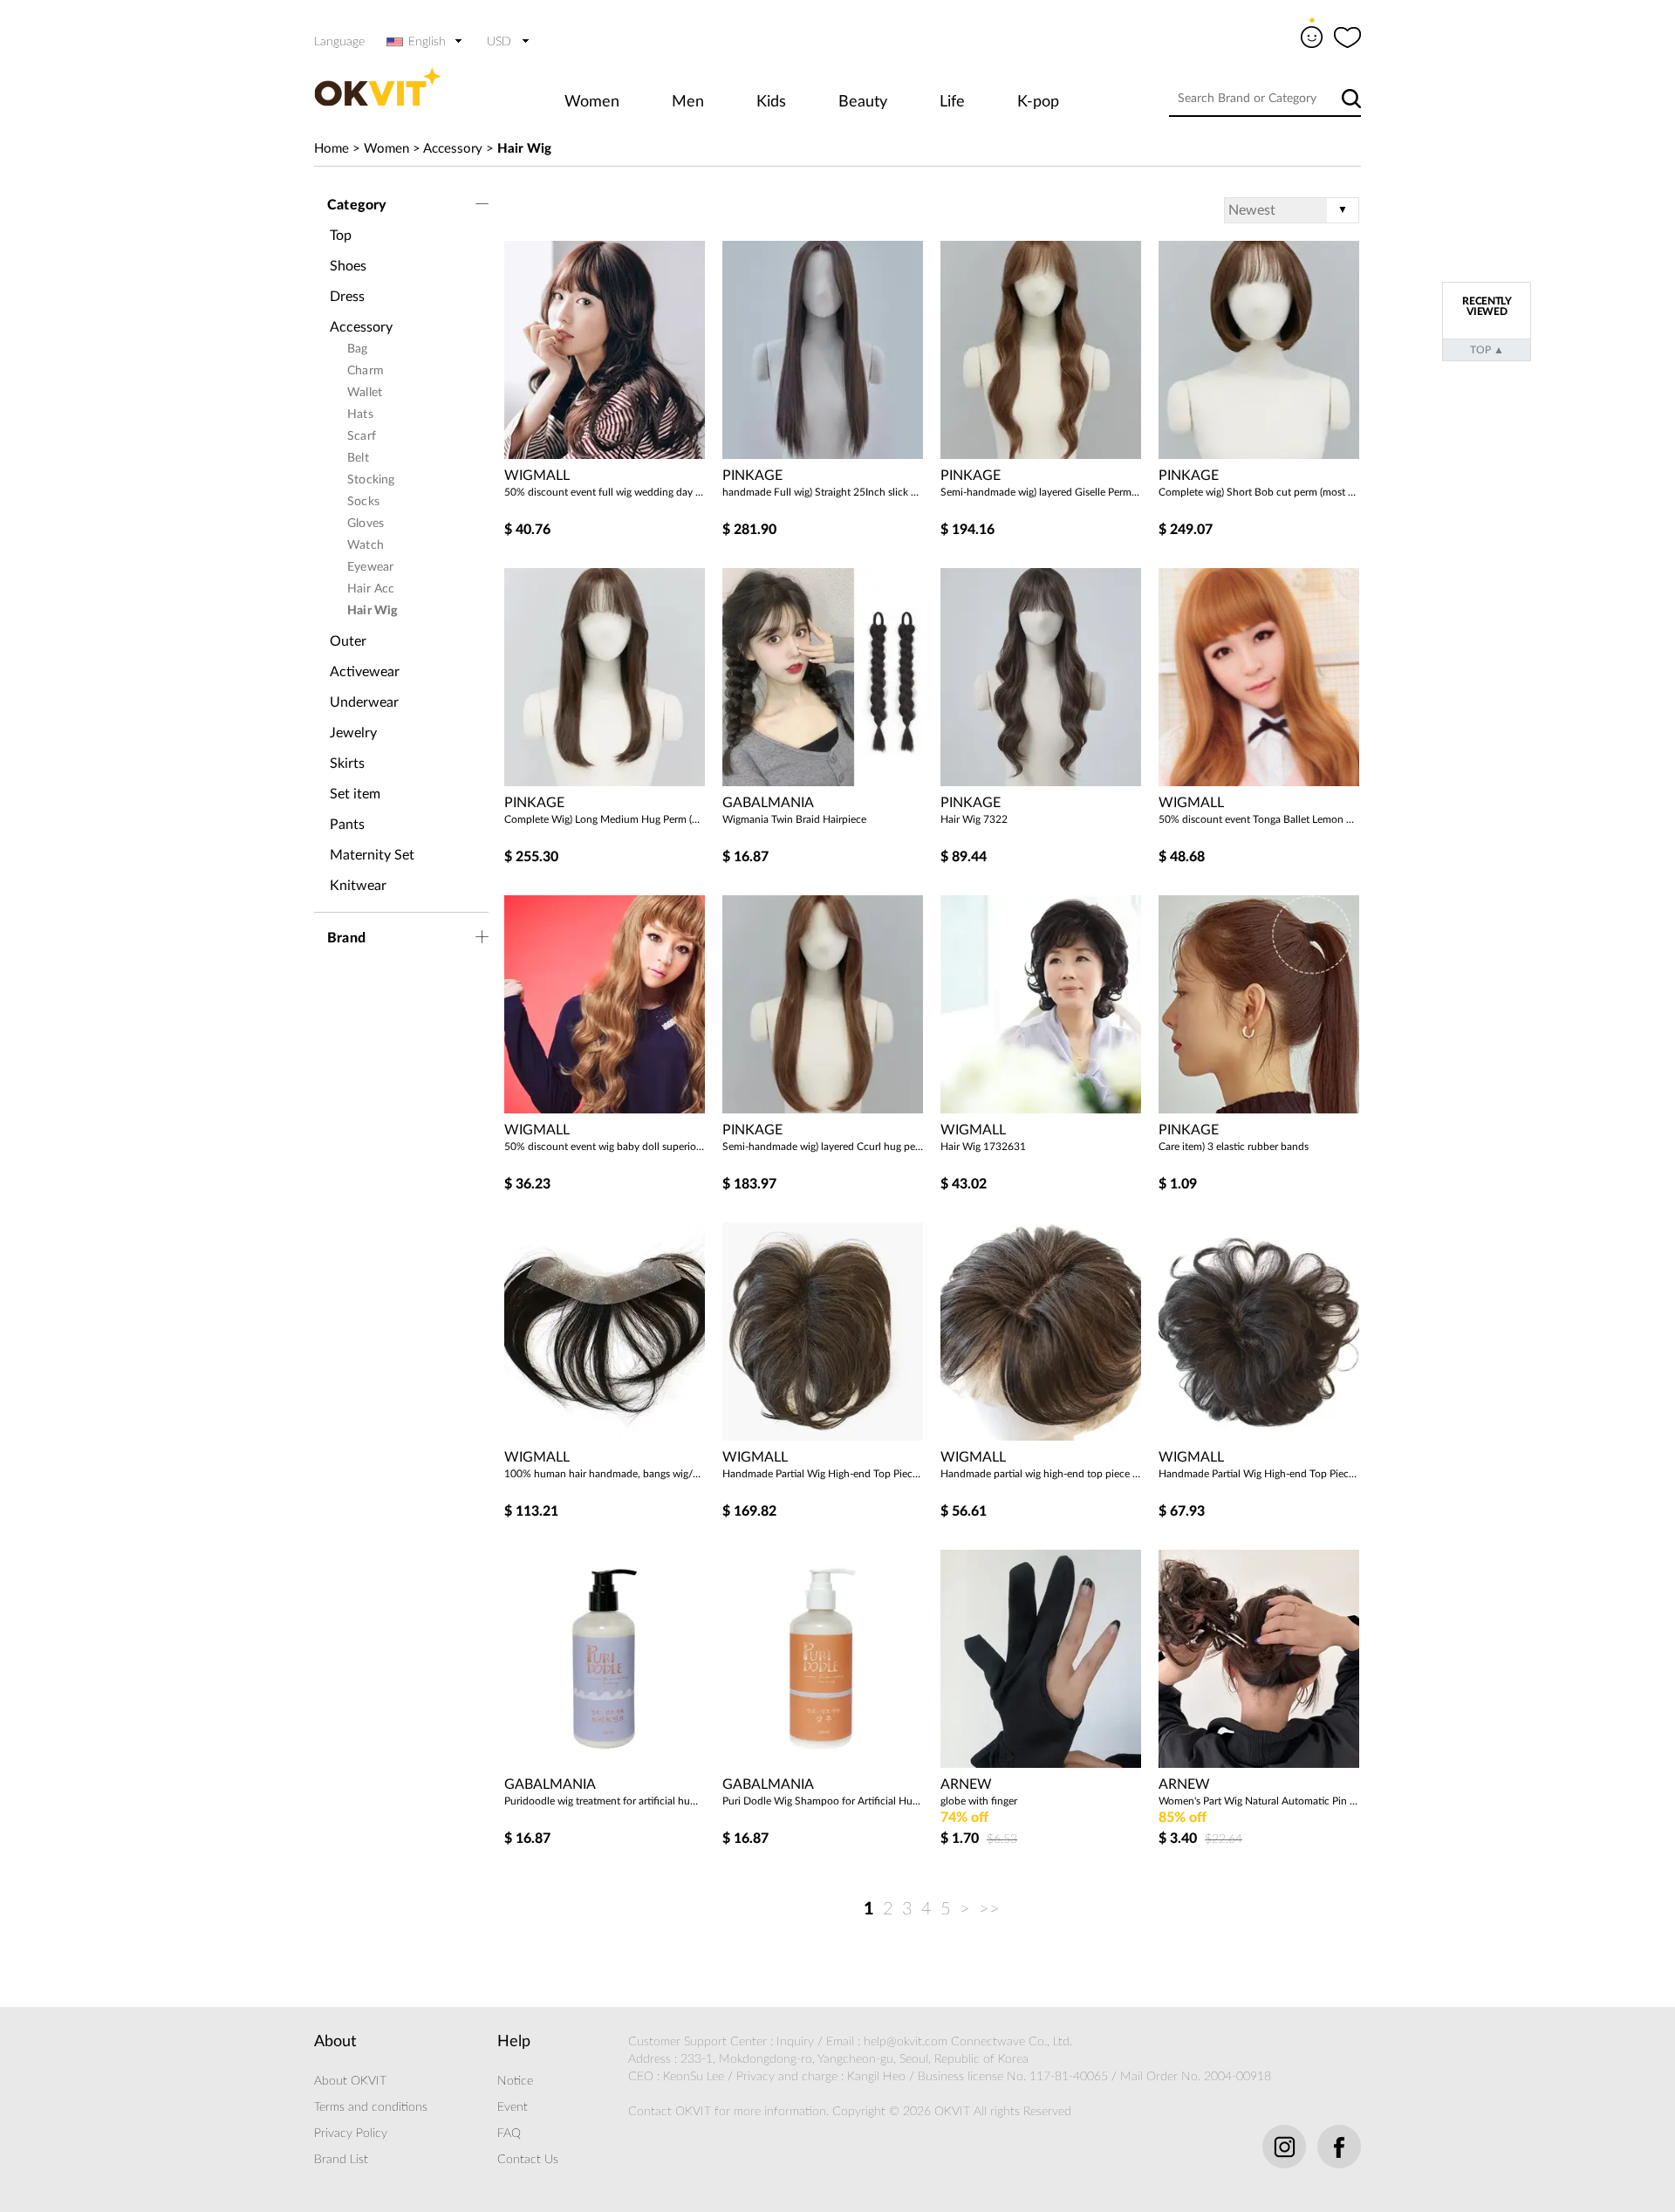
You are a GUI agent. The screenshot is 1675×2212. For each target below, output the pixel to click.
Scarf (362, 436)
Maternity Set (372, 855)
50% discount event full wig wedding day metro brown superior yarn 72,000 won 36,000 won (605, 492)
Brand (346, 938)
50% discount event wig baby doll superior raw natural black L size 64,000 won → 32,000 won (605, 1147)
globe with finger (979, 1801)
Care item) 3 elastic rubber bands (1234, 1147)
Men (688, 102)
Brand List (341, 2160)
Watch (366, 545)
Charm (366, 371)
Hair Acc (371, 589)
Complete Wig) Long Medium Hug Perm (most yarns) (605, 819)
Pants (347, 825)
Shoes (348, 266)
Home (332, 149)
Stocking (371, 480)
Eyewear (370, 567)
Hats (360, 414)
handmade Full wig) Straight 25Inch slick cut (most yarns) (823, 492)
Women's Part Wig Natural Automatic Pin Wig (1259, 1801)
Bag (358, 349)
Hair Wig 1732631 (983, 1147)
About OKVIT (350, 2081)
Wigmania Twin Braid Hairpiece (794, 819)
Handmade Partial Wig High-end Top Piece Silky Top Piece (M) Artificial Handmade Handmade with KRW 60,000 (1259, 1474)
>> (989, 1909)
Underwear (364, 702)
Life (952, 102)
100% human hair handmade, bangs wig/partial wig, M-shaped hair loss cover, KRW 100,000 (605, 1474)
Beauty (863, 102)
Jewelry (353, 733)
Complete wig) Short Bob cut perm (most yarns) (1259, 492)
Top (341, 236)
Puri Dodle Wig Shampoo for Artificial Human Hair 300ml (823, 1801)
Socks (363, 502)
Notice (515, 2081)
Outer (348, 641)
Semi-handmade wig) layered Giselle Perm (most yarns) (1041, 492)
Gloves (366, 524)
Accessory (453, 149)
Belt (358, 458)
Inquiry (795, 2042)
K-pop (1038, 102)
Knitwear (358, 886)
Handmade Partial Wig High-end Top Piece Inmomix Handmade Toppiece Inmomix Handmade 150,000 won (823, 1474)
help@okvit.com (906, 2042)
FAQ (509, 2133)
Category (357, 205)
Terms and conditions (371, 2107)
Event (513, 2107)
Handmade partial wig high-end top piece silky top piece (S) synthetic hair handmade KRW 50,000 (1041, 1474)
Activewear (365, 672)
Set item (355, 794)
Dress (347, 297)
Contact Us (528, 2160)
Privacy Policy (351, 2133)
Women (592, 102)
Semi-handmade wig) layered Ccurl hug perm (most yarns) (823, 1147)
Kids (771, 102)
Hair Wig (524, 149)
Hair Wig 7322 (974, 819)
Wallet (365, 393)
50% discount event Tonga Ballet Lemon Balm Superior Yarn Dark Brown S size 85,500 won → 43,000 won (1259, 819)
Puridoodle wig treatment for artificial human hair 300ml (605, 1801)
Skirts (347, 764)
